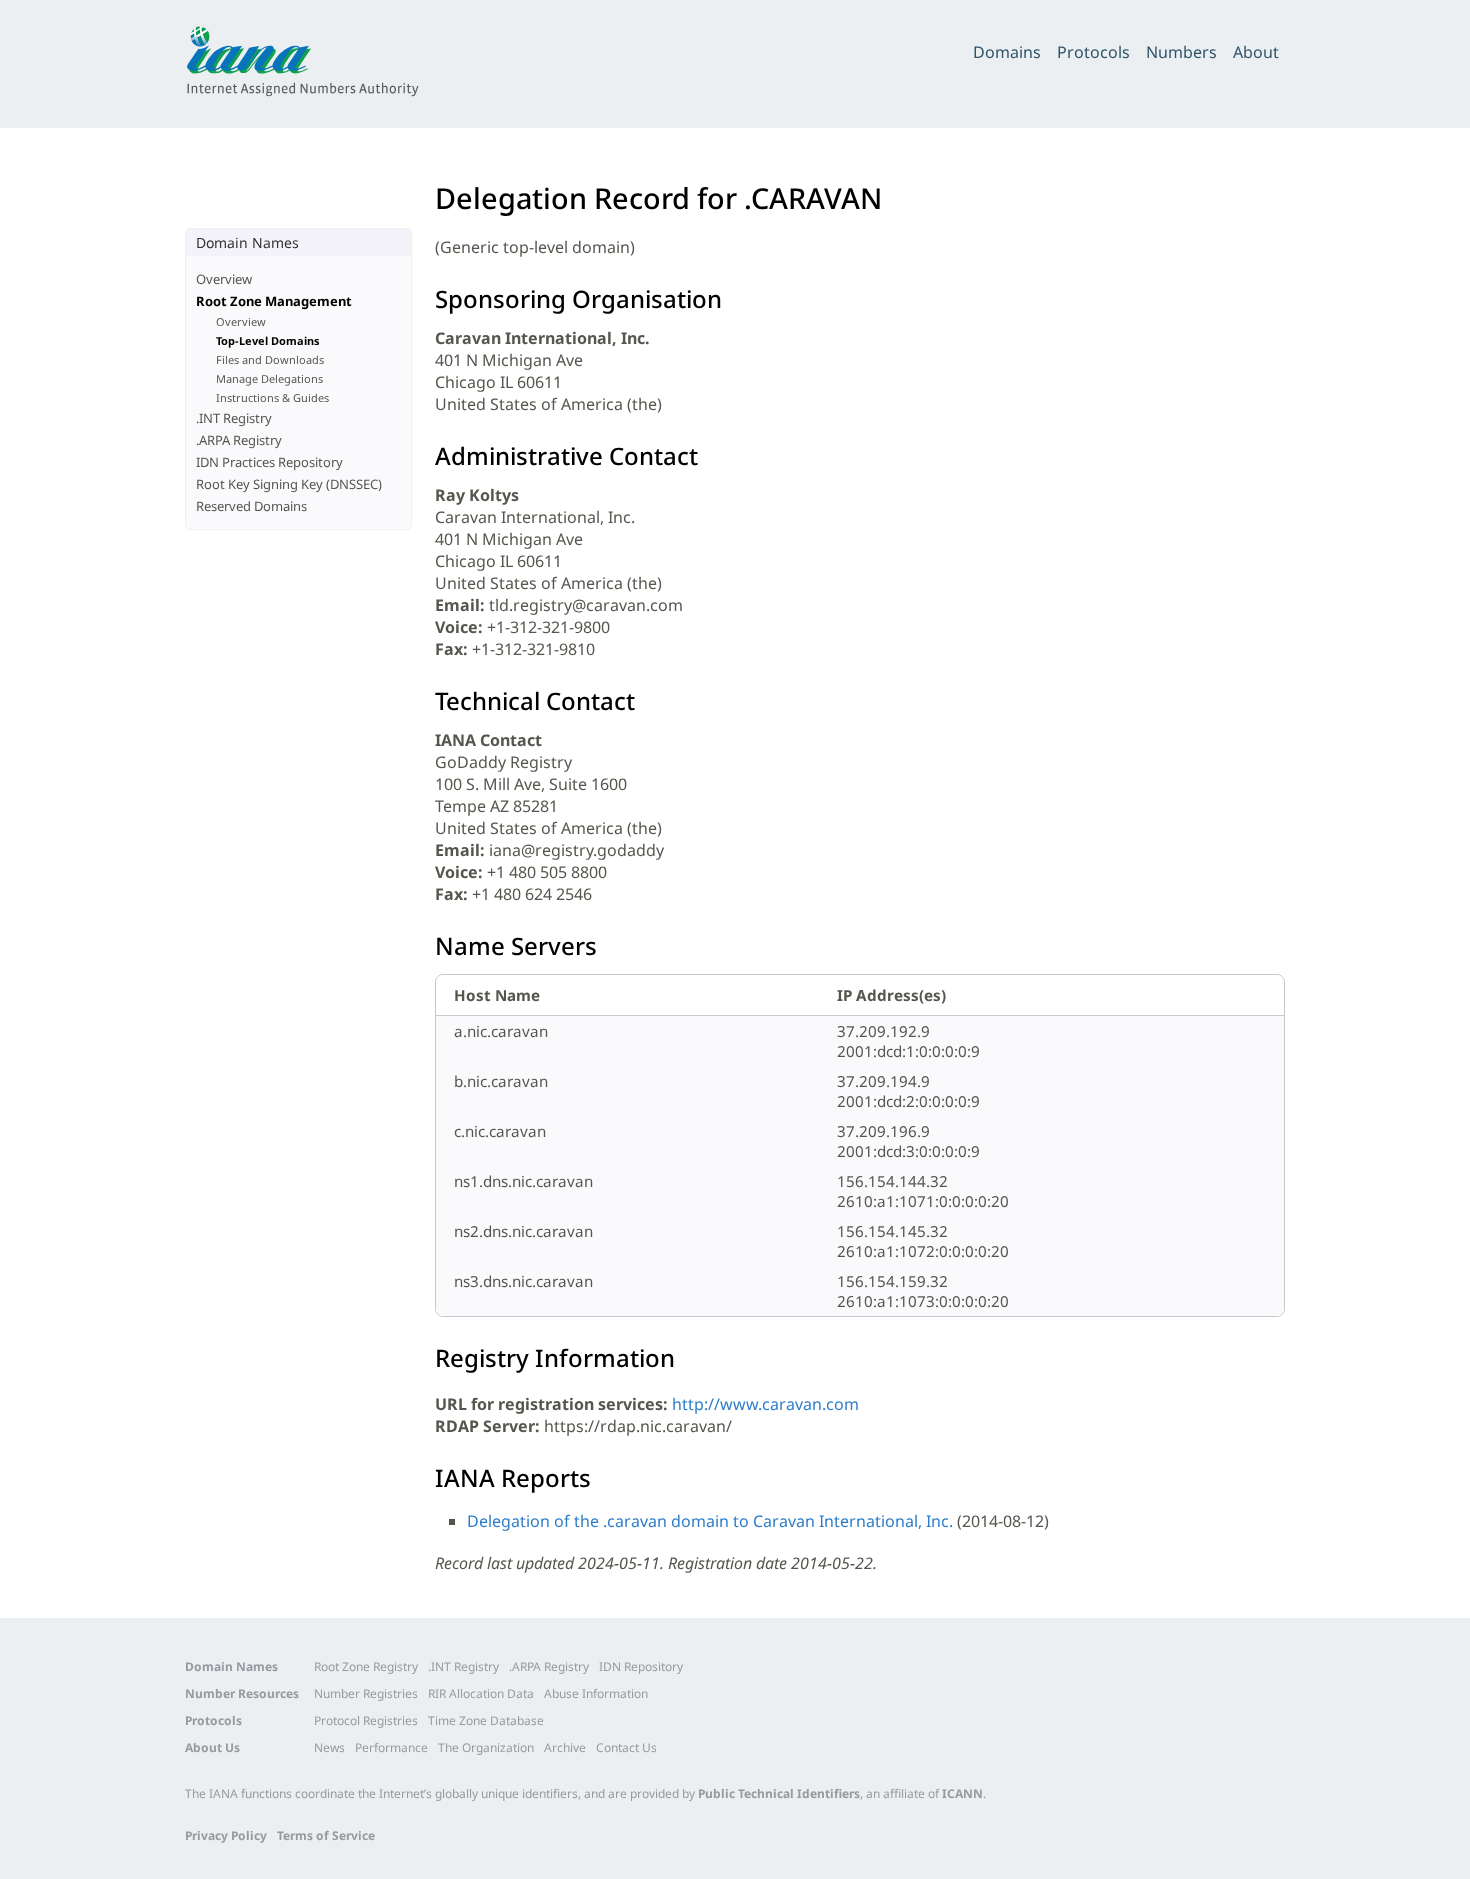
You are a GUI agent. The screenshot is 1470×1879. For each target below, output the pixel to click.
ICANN (962, 1793)
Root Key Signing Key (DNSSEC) (289, 484)
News (329, 1747)
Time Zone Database (486, 1720)
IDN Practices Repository (269, 462)
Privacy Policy (226, 1835)
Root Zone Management (274, 301)
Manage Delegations (269, 378)
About (1256, 52)
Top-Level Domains (268, 340)
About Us (212, 1747)
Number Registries (366, 1693)
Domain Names (231, 1666)
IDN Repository (641, 1666)
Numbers (1181, 52)
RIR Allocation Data (481, 1693)
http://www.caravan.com (765, 1404)
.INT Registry (234, 418)
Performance (391, 1747)
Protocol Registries (366, 1720)
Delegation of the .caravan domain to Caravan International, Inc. (710, 1521)
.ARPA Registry (239, 440)
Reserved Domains (251, 506)
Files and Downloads (270, 359)
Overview (224, 279)
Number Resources (242, 1693)
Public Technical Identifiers (779, 1793)
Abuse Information (596, 1693)
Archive (565, 1747)
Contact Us (626, 1747)
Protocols (1093, 52)
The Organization (486, 1747)
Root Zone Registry (366, 1666)
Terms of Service (326, 1835)
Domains (1007, 52)
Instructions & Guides (272, 397)
